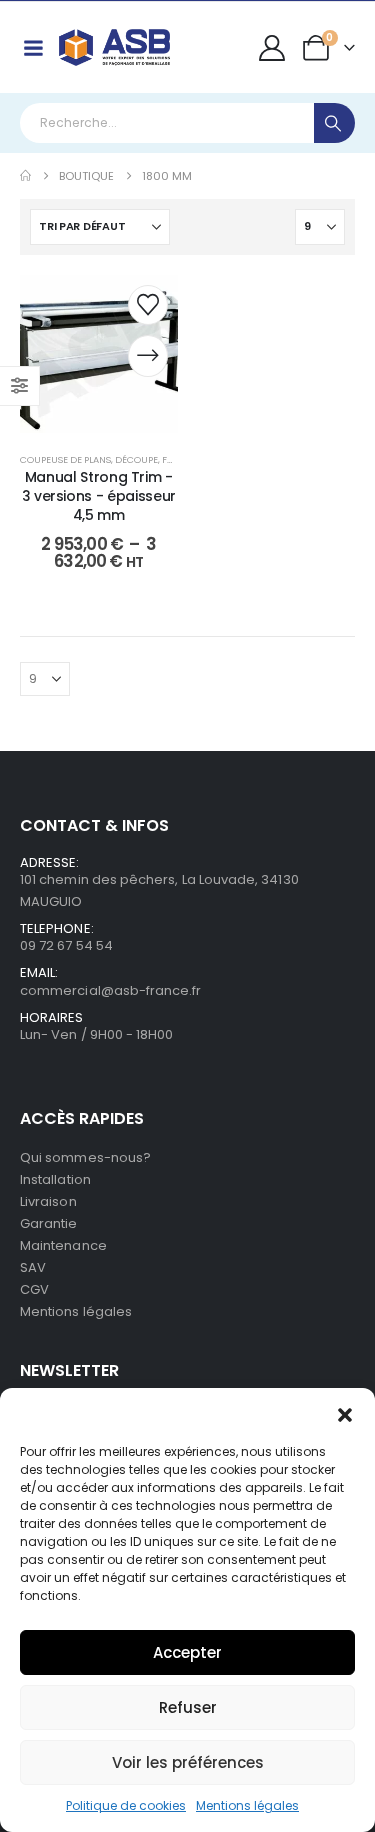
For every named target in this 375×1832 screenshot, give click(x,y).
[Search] (334, 123)
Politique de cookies (126, 1805)
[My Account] (272, 48)
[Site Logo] (114, 47)
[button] (345, 1413)
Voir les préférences (188, 1762)
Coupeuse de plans (65, 459)
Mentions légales (247, 1805)
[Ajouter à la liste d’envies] (148, 305)
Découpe (136, 459)
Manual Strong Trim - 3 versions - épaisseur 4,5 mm (99, 496)
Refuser (188, 1707)
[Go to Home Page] (25, 176)
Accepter (187, 1652)
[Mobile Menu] (33, 48)
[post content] (99, 354)
